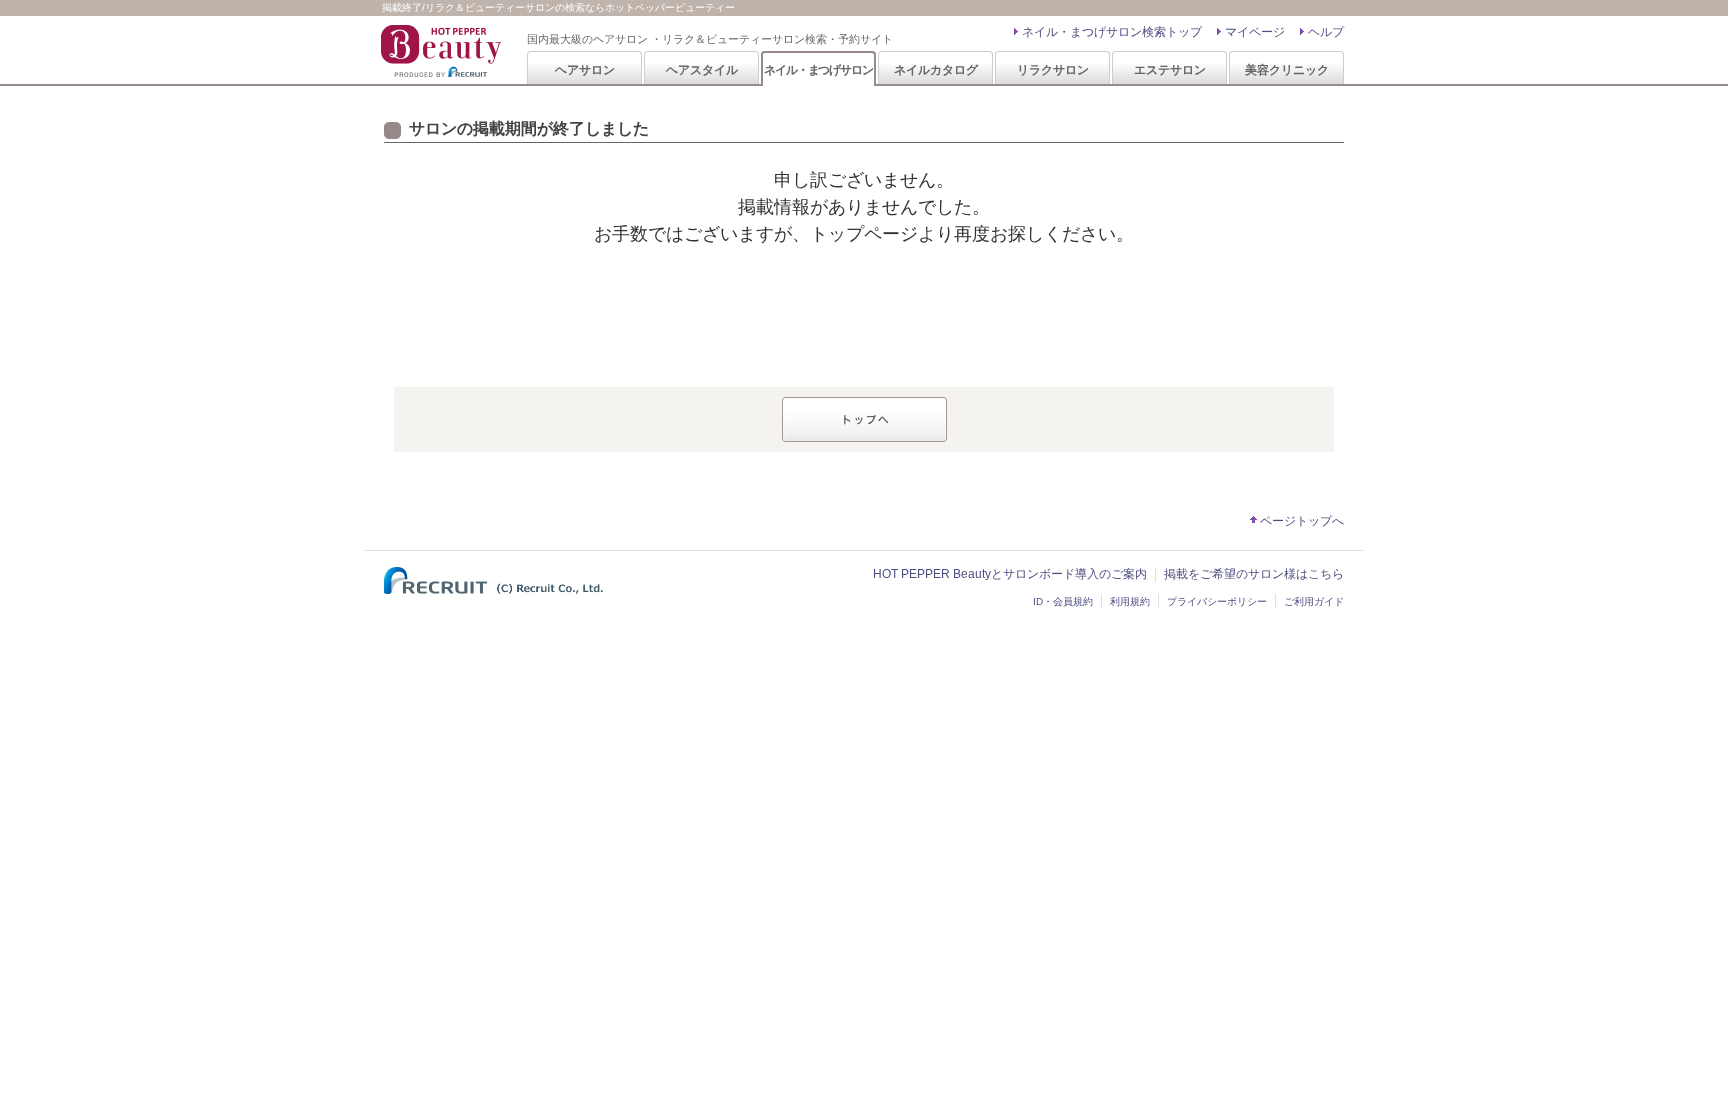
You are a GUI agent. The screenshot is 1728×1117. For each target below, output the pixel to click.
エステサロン (1170, 69)
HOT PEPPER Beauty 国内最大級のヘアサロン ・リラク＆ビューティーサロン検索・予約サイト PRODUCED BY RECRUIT (443, 51)
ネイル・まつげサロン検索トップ (1112, 32)
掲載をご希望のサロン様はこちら (1254, 574)
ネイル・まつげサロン (818, 69)
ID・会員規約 (1063, 601)
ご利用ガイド (1314, 601)
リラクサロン (1053, 69)
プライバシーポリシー (1217, 601)
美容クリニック (1287, 69)
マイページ (1255, 32)
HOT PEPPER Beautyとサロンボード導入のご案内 (1010, 574)
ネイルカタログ (936, 69)
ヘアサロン (585, 69)
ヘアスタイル (702, 69)
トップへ (864, 419)
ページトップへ (1302, 521)
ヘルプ (1326, 32)
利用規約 (1130, 601)
